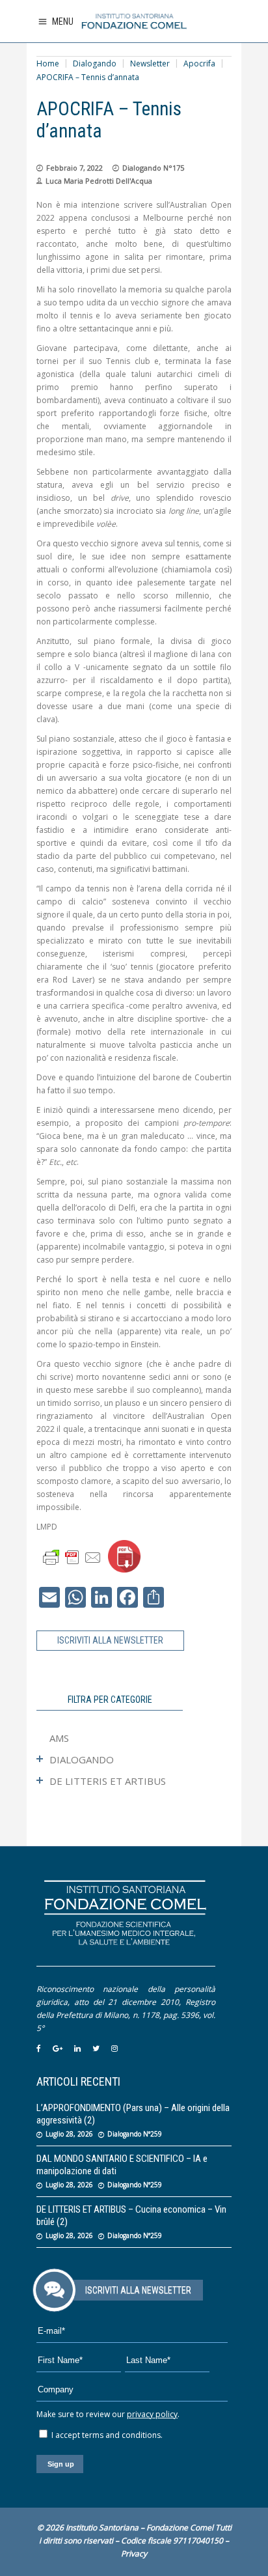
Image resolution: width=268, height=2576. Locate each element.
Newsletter (150, 63)
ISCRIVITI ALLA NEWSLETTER (110, 1640)
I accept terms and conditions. (106, 2435)
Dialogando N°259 (135, 2134)
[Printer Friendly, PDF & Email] (72, 1557)
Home (48, 63)
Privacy (134, 2554)
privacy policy (152, 2414)
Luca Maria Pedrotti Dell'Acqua (99, 181)
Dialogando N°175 (153, 168)
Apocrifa (199, 63)
